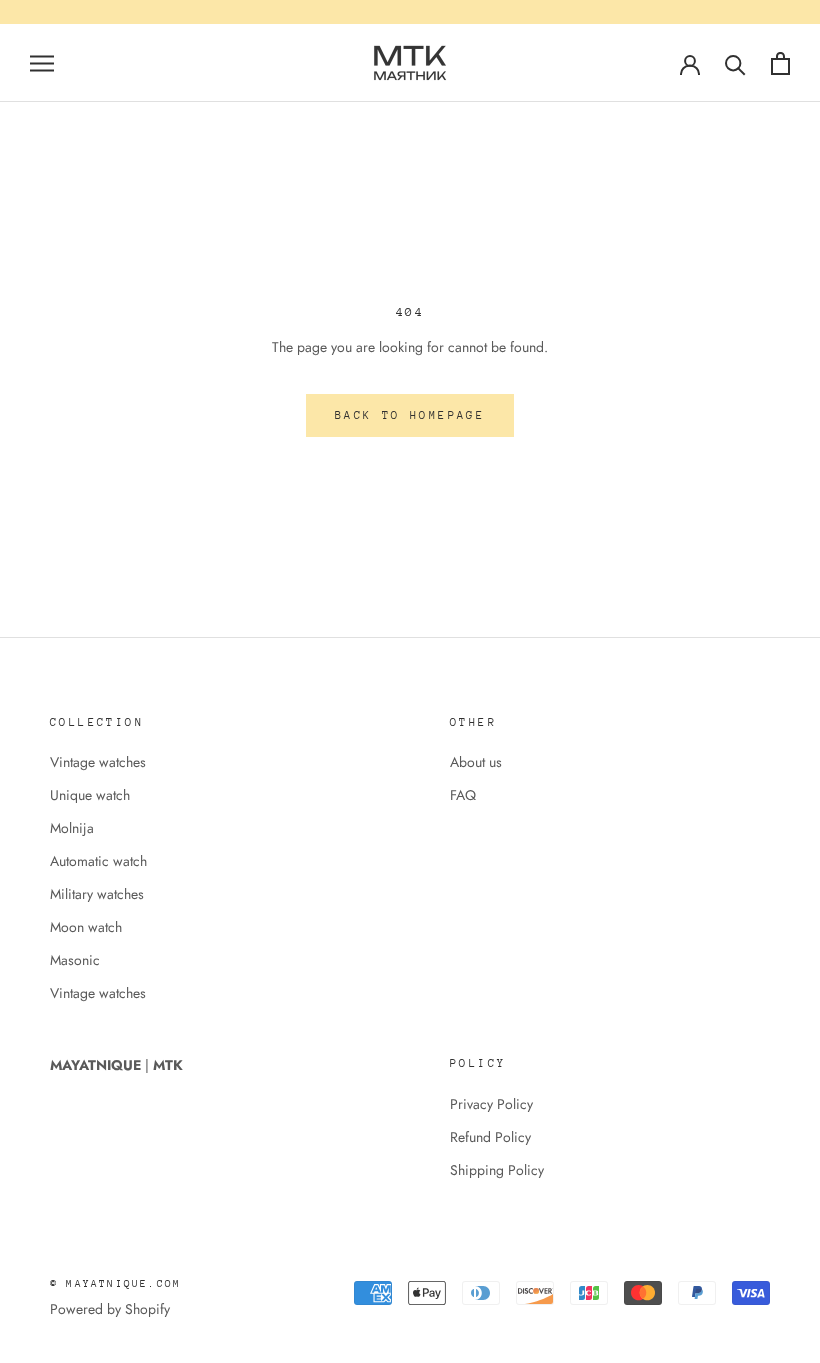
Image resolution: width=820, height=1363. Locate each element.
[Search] (735, 63)
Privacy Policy (491, 1104)
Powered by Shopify (110, 1309)
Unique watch (90, 795)
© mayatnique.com (115, 1284)
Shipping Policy (497, 1170)
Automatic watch (98, 861)
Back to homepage (410, 415)
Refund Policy (490, 1137)
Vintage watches (98, 762)
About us (476, 762)
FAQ (463, 795)
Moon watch (86, 927)
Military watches (97, 894)
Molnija (72, 828)
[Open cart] (780, 63)
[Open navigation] (42, 62)
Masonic (75, 960)
